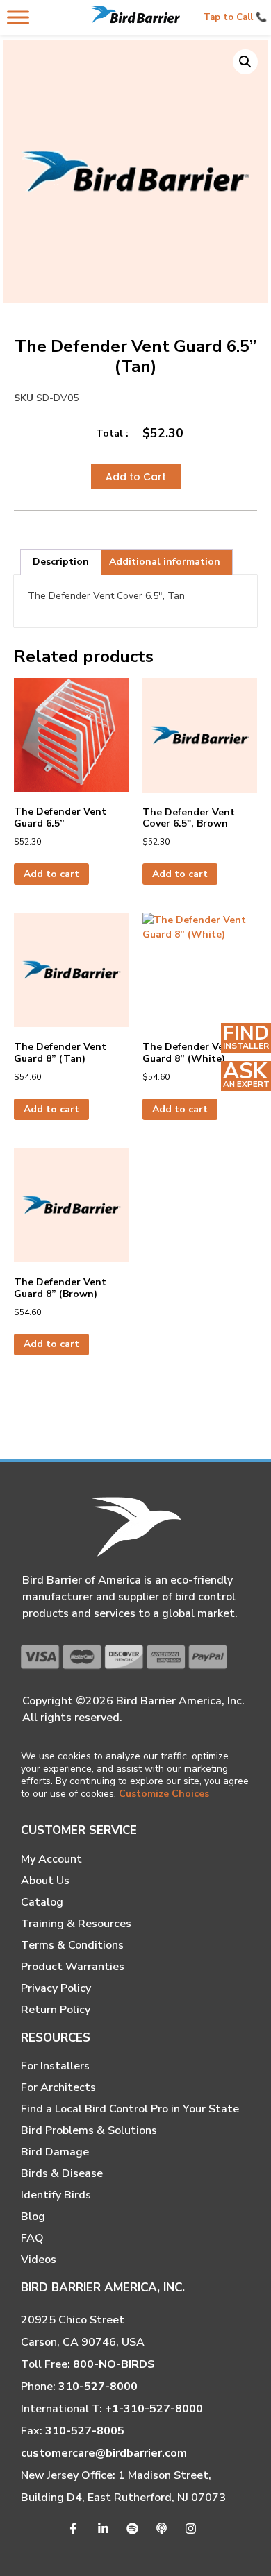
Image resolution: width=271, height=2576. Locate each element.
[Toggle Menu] (18, 17)
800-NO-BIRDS (114, 2364)
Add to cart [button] (51, 874)
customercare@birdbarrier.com (104, 2453)
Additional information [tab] (165, 562)
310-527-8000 (98, 2387)
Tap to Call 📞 (235, 17)
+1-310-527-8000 (154, 2409)
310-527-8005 (85, 2431)
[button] (245, 62)
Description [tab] (61, 562)
